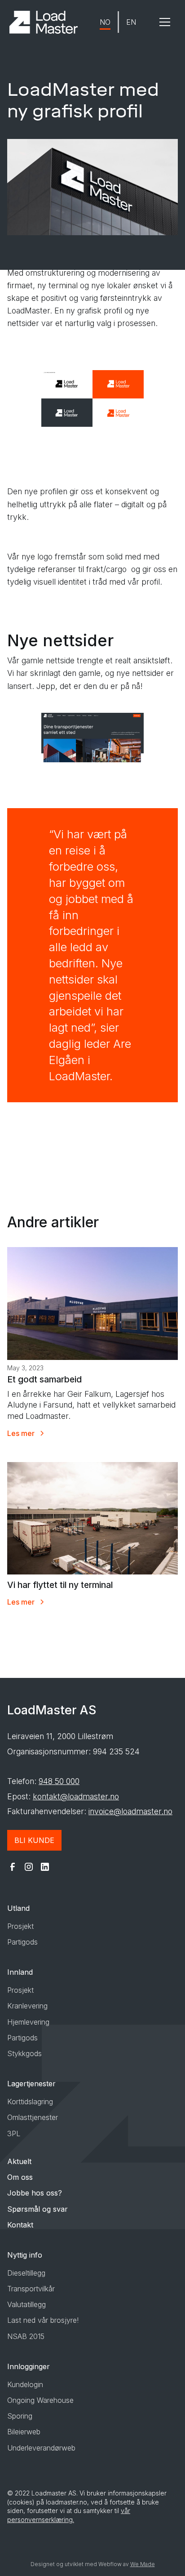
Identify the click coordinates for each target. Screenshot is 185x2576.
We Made (143, 2564)
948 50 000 (59, 1781)
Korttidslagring (30, 2102)
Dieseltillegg (26, 2273)
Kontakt (20, 2225)
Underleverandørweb (41, 2448)
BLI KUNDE (34, 1840)
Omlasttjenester (33, 2117)
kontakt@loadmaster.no (76, 1796)
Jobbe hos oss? (35, 2193)
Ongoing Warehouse (40, 2400)
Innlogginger (29, 2366)
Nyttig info (25, 2255)
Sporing (20, 2416)
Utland (18, 1908)
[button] (165, 22)
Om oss (20, 2177)
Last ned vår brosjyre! (43, 2320)
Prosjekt (20, 1926)
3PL (14, 2133)
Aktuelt (19, 2161)
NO (105, 22)
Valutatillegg (26, 2304)
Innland (20, 1972)
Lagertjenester (31, 2084)
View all (31, 1638)
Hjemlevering (28, 2022)
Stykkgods (24, 2053)
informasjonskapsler (137, 2493)
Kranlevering (27, 2006)
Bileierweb (24, 2432)
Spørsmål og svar (37, 2209)
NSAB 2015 (26, 2336)
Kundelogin (25, 2384)
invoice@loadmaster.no (130, 1811)
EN (131, 22)
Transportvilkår (31, 2289)
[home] (44, 22)
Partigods (22, 1942)
